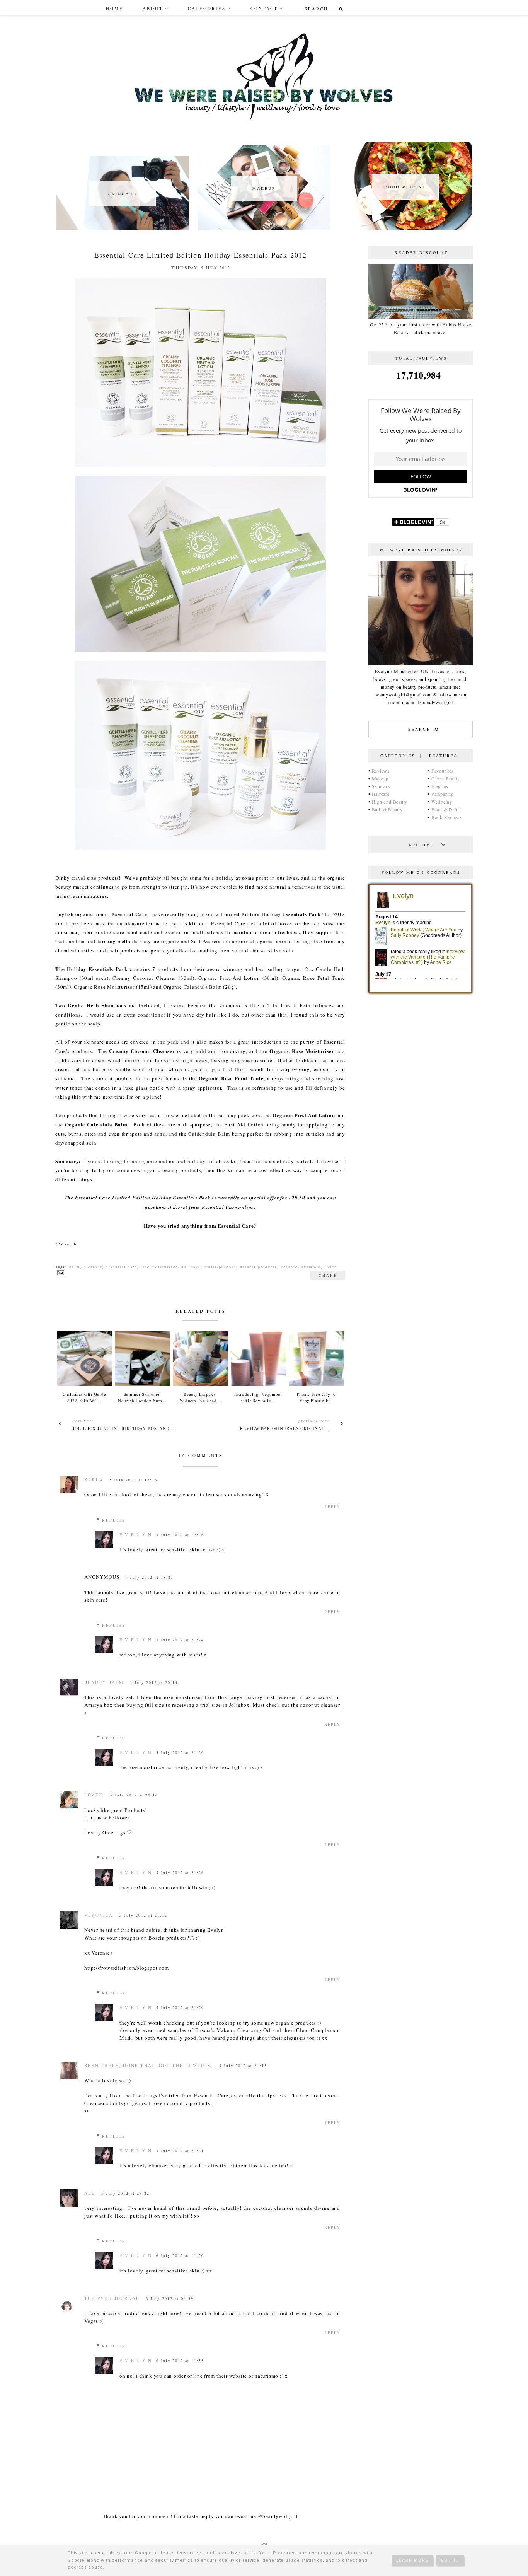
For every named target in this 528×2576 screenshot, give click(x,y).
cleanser (93, 1267)
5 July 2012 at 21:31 (180, 2151)
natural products (259, 1267)
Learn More (412, 2560)
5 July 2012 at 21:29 (180, 2008)
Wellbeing (442, 802)
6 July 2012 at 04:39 (170, 2298)
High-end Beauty (390, 802)
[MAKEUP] (264, 228)
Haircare (381, 794)
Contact (264, 8)
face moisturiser (159, 1267)
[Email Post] (60, 1272)
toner (330, 1267)
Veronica (99, 1915)
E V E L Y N (136, 1535)
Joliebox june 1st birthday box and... (124, 1428)
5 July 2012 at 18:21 (150, 1577)
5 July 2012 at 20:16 (134, 1795)
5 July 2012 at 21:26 (180, 1752)
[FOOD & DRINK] (405, 228)
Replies (114, 1520)
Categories (207, 8)
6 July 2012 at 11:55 (180, 2361)
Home (115, 8)
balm (75, 1267)
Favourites (443, 771)
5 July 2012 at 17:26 (180, 1535)
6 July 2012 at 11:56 (180, 2255)
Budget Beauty (387, 809)
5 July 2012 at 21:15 (243, 2066)
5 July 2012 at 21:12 (143, 1915)
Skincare (381, 786)
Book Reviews (447, 817)
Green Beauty (446, 778)
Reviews (381, 771)
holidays (191, 1267)
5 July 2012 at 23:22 (126, 2193)
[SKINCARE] (123, 228)
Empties (440, 786)
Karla (94, 1480)
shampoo (311, 1267)
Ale (90, 2193)
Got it (450, 2560)
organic (289, 1267)
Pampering (443, 794)
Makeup (380, 778)
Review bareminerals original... (285, 1428)
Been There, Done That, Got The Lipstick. (149, 2065)
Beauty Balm (104, 1682)
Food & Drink (446, 809)
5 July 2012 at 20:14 (154, 1682)
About (153, 8)
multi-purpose (220, 1267)
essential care (121, 1267)
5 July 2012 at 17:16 (133, 1480)
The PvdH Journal (112, 2298)
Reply (332, 1506)
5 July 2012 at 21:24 (180, 1640)
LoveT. (94, 1795)
